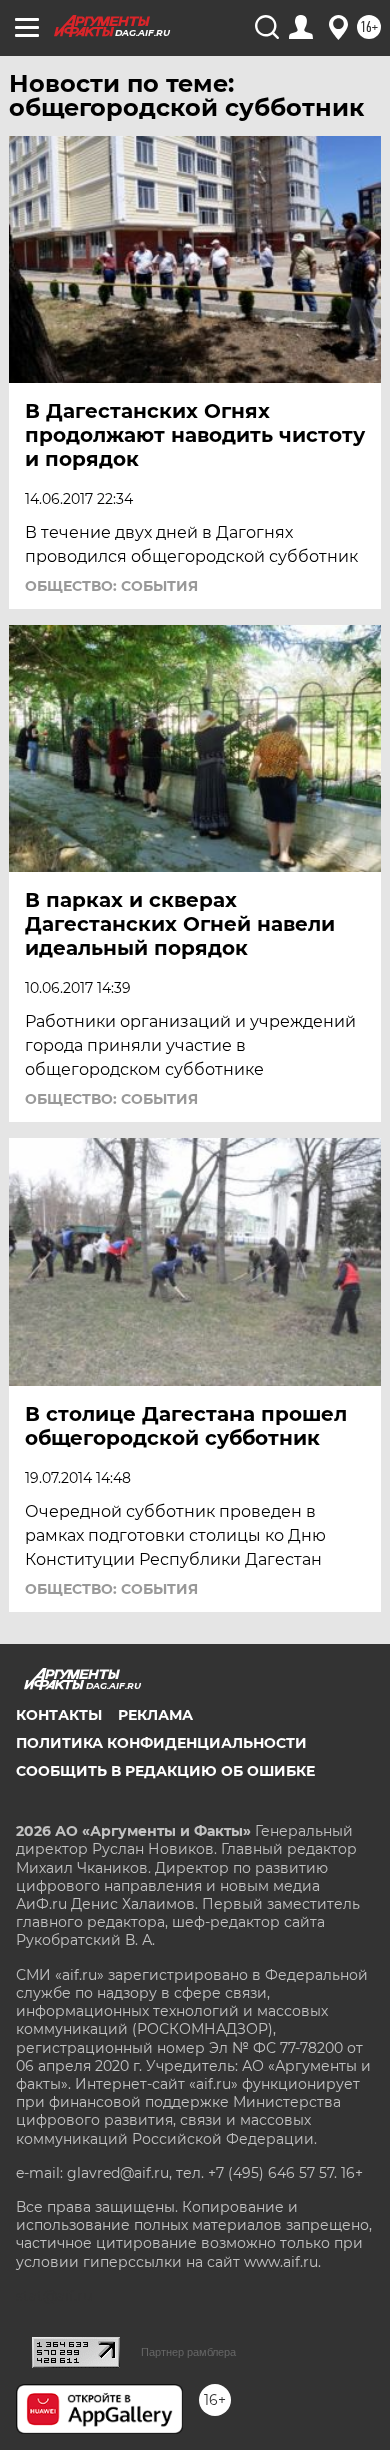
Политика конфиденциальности (161, 1743)
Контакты (59, 1715)
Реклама (155, 1715)
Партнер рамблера (188, 2352)
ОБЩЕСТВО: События (111, 586)
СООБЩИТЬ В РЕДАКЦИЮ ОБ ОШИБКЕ (165, 1771)
